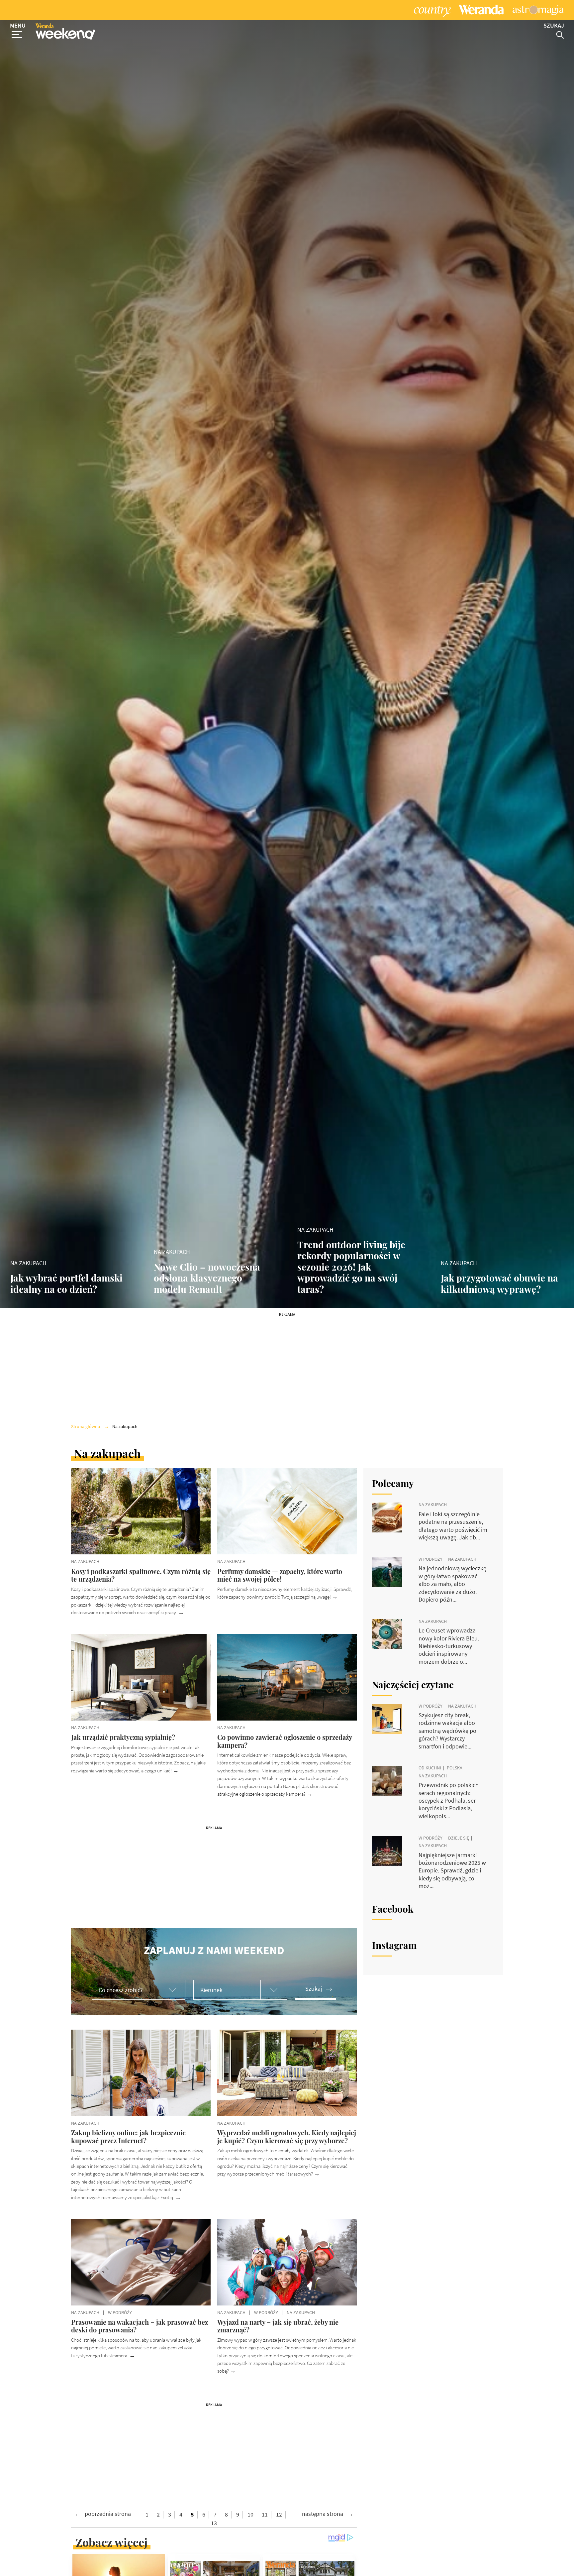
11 (265, 2515)
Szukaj (314, 1989)
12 (279, 2515)
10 (250, 2515)
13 (214, 2523)
